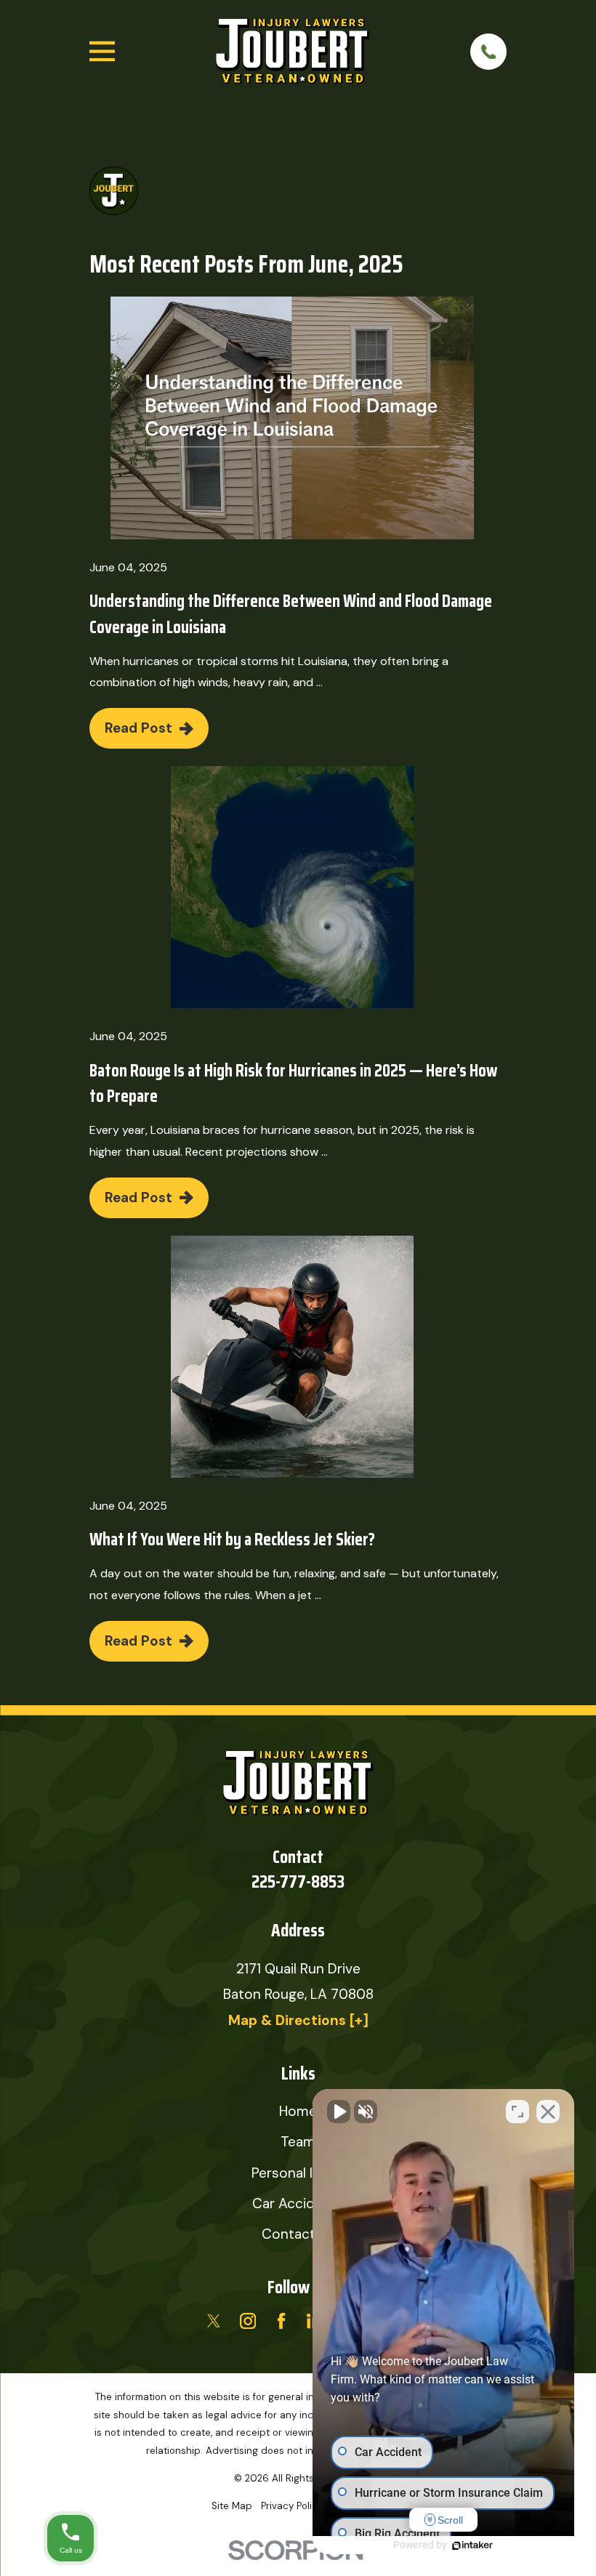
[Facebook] (281, 2321)
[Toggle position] (518, 2112)
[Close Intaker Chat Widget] (548, 2112)
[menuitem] (232, 2507)
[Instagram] (248, 2321)
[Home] (293, 52)
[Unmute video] (339, 2112)
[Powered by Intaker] (472, 2545)
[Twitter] (214, 2321)
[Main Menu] (102, 51)
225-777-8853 (298, 1881)
